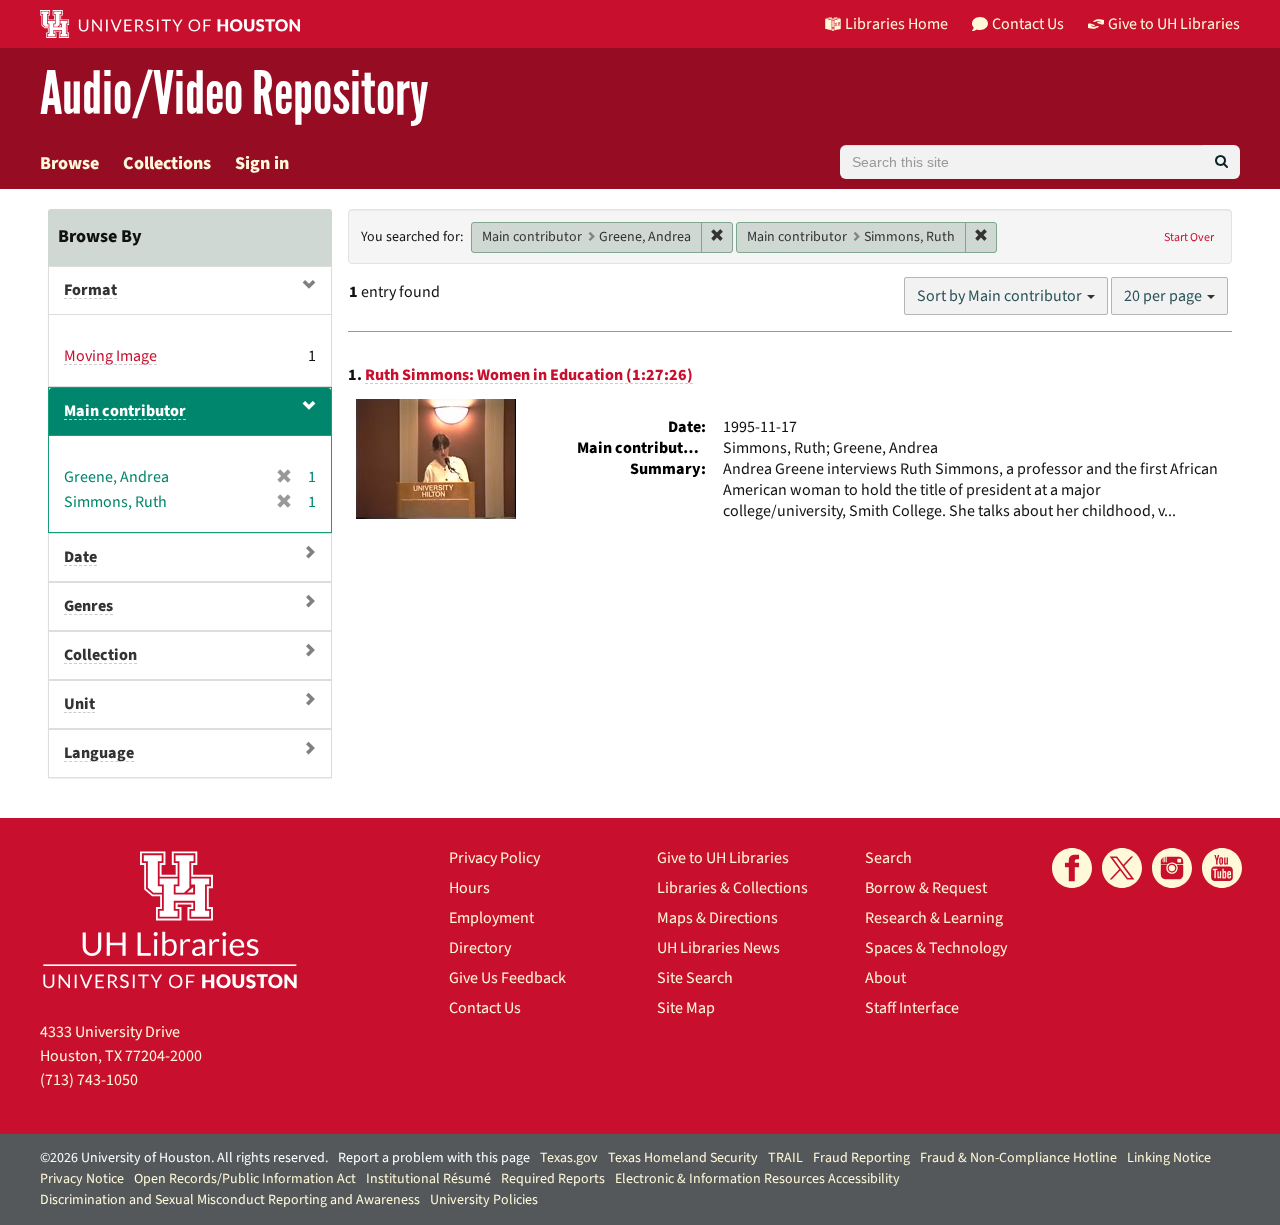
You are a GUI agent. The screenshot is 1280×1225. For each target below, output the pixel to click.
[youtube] (1222, 868)
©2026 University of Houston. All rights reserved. (184, 1158)
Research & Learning (934, 918)
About (885, 978)
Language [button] (99, 753)
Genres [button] (88, 606)
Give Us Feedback (507, 978)
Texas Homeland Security (683, 1158)
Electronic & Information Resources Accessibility (757, 1179)
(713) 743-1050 (89, 1080)
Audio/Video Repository (234, 94)
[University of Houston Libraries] (170, 919)
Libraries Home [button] (896, 24)
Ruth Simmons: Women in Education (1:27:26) (529, 375)
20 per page (1164, 296)
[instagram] (1172, 868)
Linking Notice (1169, 1158)
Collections (167, 163)
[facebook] (1072, 868)
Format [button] (90, 290)
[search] (1221, 162)
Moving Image (110, 356)
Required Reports (553, 1179)
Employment (491, 918)
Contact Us (485, 1008)
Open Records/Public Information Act (245, 1179)
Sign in (262, 163)
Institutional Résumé (428, 1179)
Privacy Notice (82, 1179)
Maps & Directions (717, 918)
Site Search (695, 978)
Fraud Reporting (861, 1158)
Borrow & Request (926, 888)
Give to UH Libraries (723, 858)
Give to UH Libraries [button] (1174, 24)
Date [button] (80, 557)
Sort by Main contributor (1001, 296)
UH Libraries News (718, 948)
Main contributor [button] (125, 411)
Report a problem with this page (434, 1158)
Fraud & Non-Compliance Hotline (1018, 1158)
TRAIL (785, 1158)
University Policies (484, 1200)
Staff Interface (912, 1008)
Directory (480, 948)
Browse (69, 163)
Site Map (686, 1008)
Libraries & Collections (732, 888)
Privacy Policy (494, 858)
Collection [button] (100, 655)
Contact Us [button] (1028, 24)
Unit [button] (79, 704)
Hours (469, 888)
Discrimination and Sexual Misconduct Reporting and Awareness (230, 1200)
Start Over (1189, 237)
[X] (1122, 868)
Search (888, 858)
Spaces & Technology (936, 948)
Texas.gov (569, 1158)
